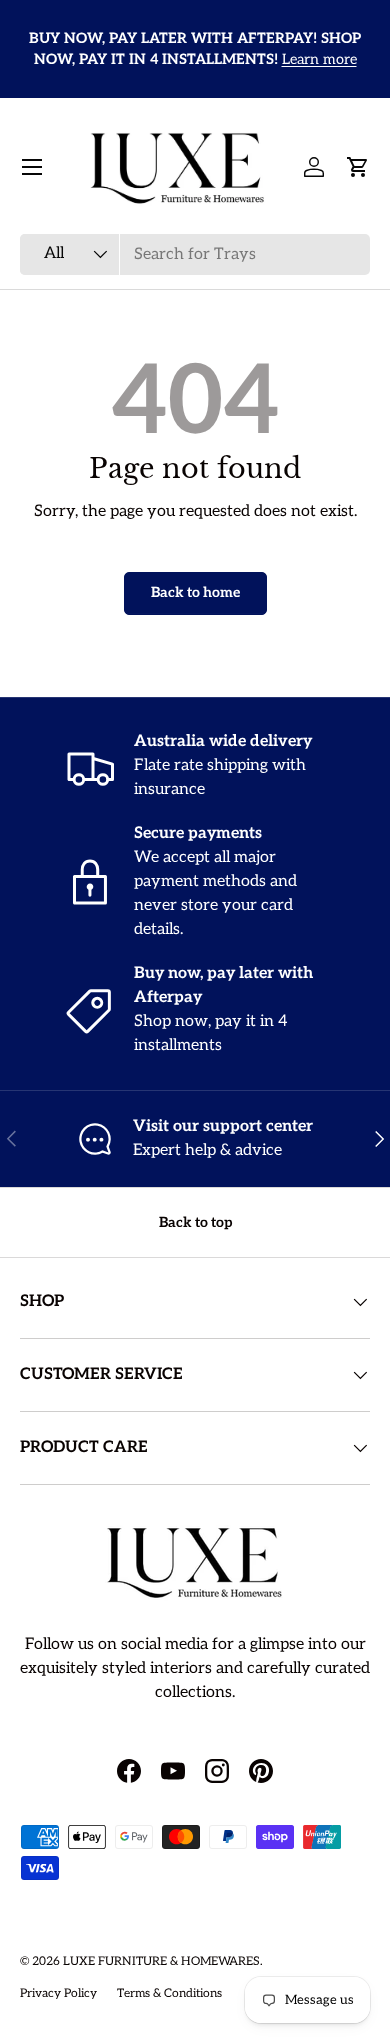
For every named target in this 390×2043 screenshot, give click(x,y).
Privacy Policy (58, 1993)
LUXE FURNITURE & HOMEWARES (161, 1961)
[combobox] (195, 254)
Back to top (195, 1222)
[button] (358, 167)
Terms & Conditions (169, 1993)
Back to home (195, 592)
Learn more (319, 59)
